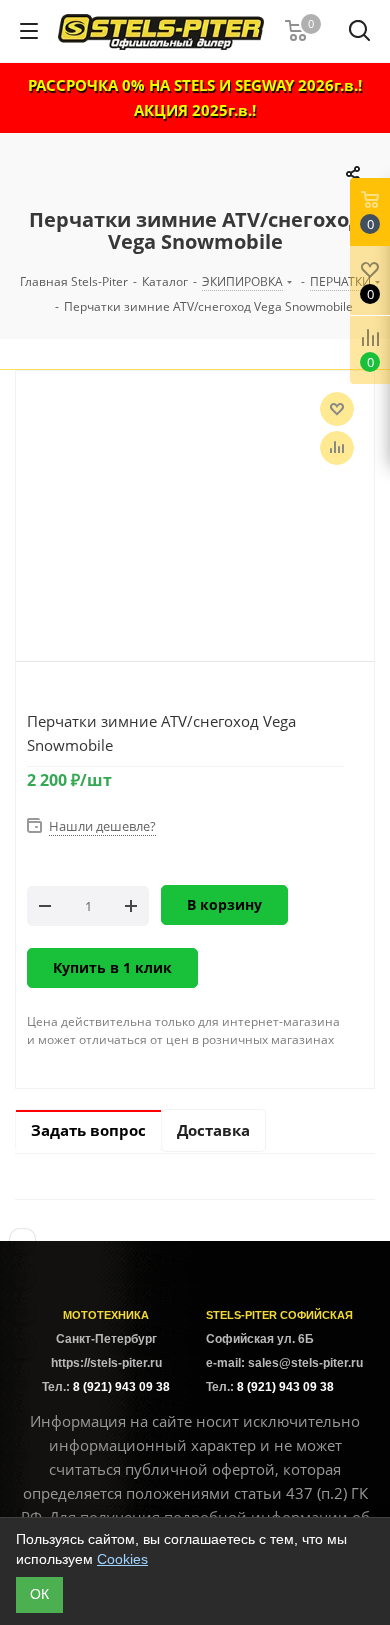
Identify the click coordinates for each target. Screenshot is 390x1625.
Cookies (122, 1559)
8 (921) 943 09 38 (121, 1387)
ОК (39, 1594)
